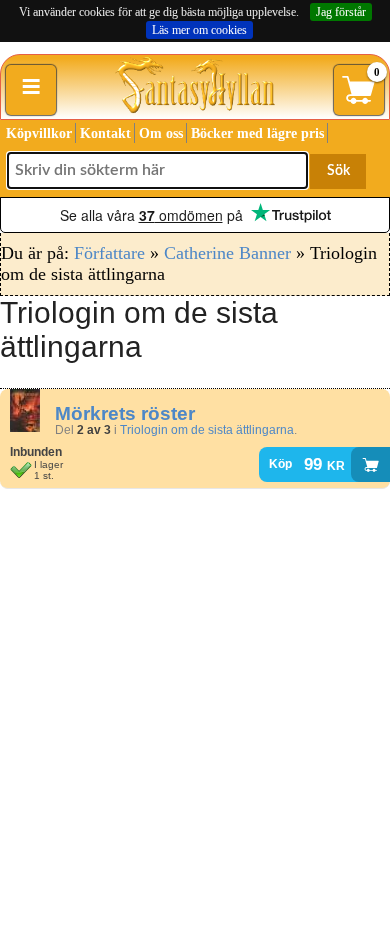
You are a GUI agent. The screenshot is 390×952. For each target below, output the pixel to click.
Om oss (161, 133)
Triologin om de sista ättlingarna (207, 430)
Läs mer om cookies (199, 30)
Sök (338, 171)
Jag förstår (341, 12)
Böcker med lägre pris (257, 133)
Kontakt (105, 133)
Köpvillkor (39, 133)
